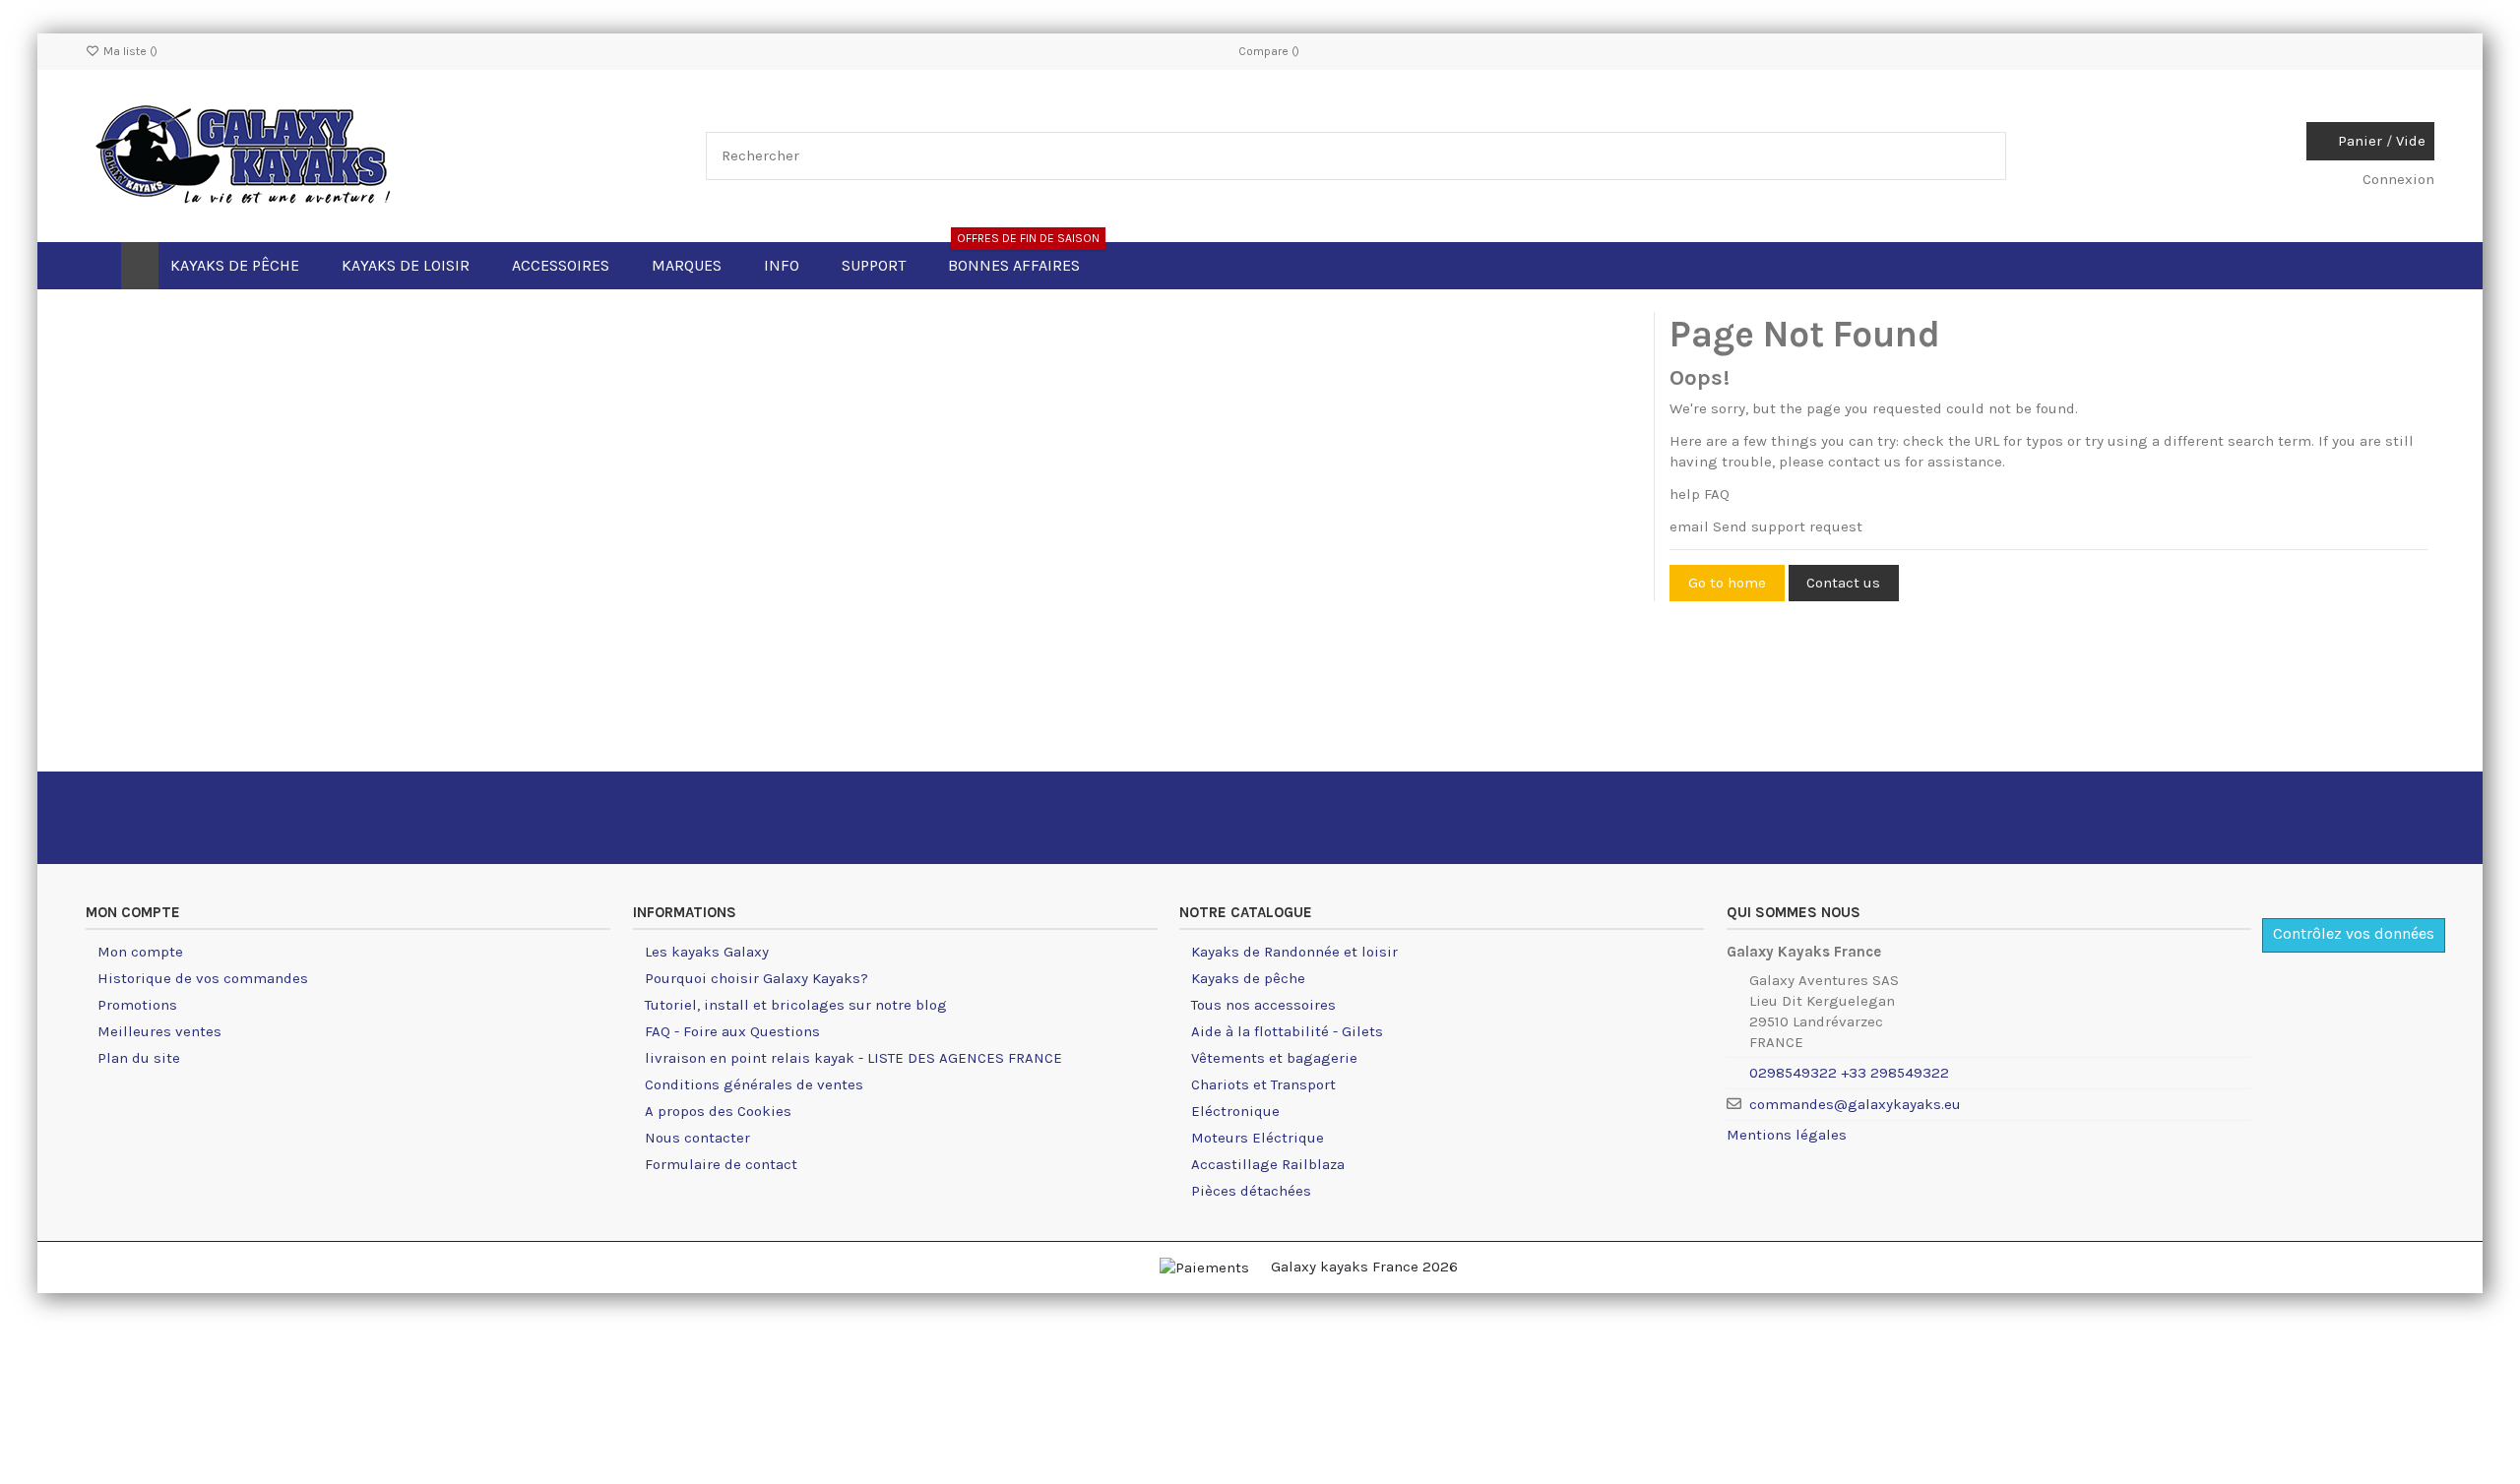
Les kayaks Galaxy (707, 952)
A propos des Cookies (718, 1111)
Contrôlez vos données (2354, 933)
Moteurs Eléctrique (1258, 1138)
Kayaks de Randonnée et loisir (1294, 952)
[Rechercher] (1985, 156)
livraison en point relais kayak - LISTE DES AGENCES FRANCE (853, 1058)
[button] (791, 266)
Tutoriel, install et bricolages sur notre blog (796, 1005)
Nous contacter (697, 1138)
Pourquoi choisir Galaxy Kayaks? (756, 978)
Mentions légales (1787, 1135)
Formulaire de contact (721, 1164)
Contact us (1843, 583)
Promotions (137, 1005)
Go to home (1727, 583)
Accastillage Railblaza (1268, 1164)
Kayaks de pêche (1248, 978)
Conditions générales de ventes (754, 1084)
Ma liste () (129, 51)
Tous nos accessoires (1263, 1005)
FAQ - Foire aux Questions (732, 1031)
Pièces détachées (1251, 1191)
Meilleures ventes (159, 1031)
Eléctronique (1235, 1111)
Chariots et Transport (1263, 1084)
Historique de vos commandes (203, 978)
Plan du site (139, 1058)
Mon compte (140, 952)
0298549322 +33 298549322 (1849, 1073)
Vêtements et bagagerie (1274, 1058)
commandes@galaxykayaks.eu (1855, 1104)
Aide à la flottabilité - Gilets (1287, 1031)
